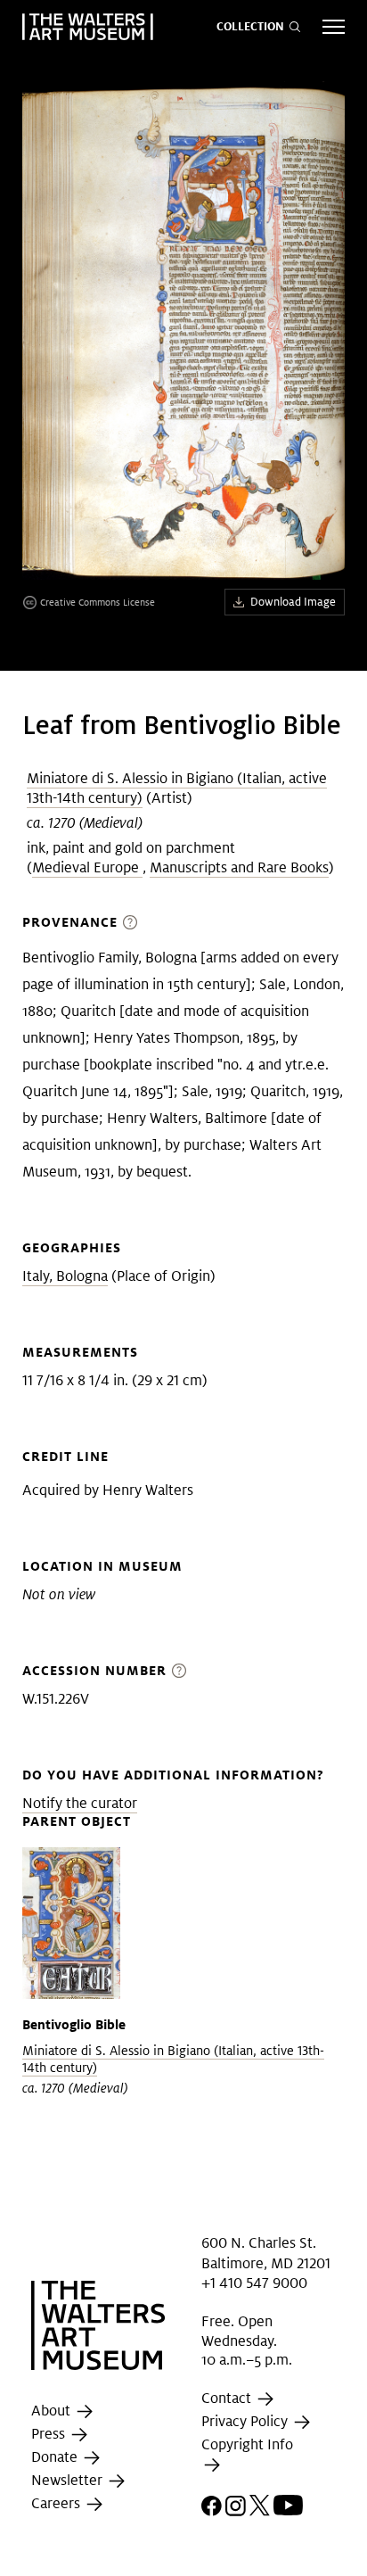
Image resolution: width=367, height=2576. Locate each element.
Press (50, 2435)
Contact (228, 2398)
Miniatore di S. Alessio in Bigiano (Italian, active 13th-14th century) (177, 788)
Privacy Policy (246, 2421)
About (53, 2411)
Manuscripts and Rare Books (239, 867)
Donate (56, 2458)
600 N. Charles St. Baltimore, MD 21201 (266, 2253)
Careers (57, 2504)
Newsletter (69, 2481)
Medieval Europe (87, 867)
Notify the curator (80, 1803)
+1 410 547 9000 (254, 2283)
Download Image (293, 602)
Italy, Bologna (65, 1276)
